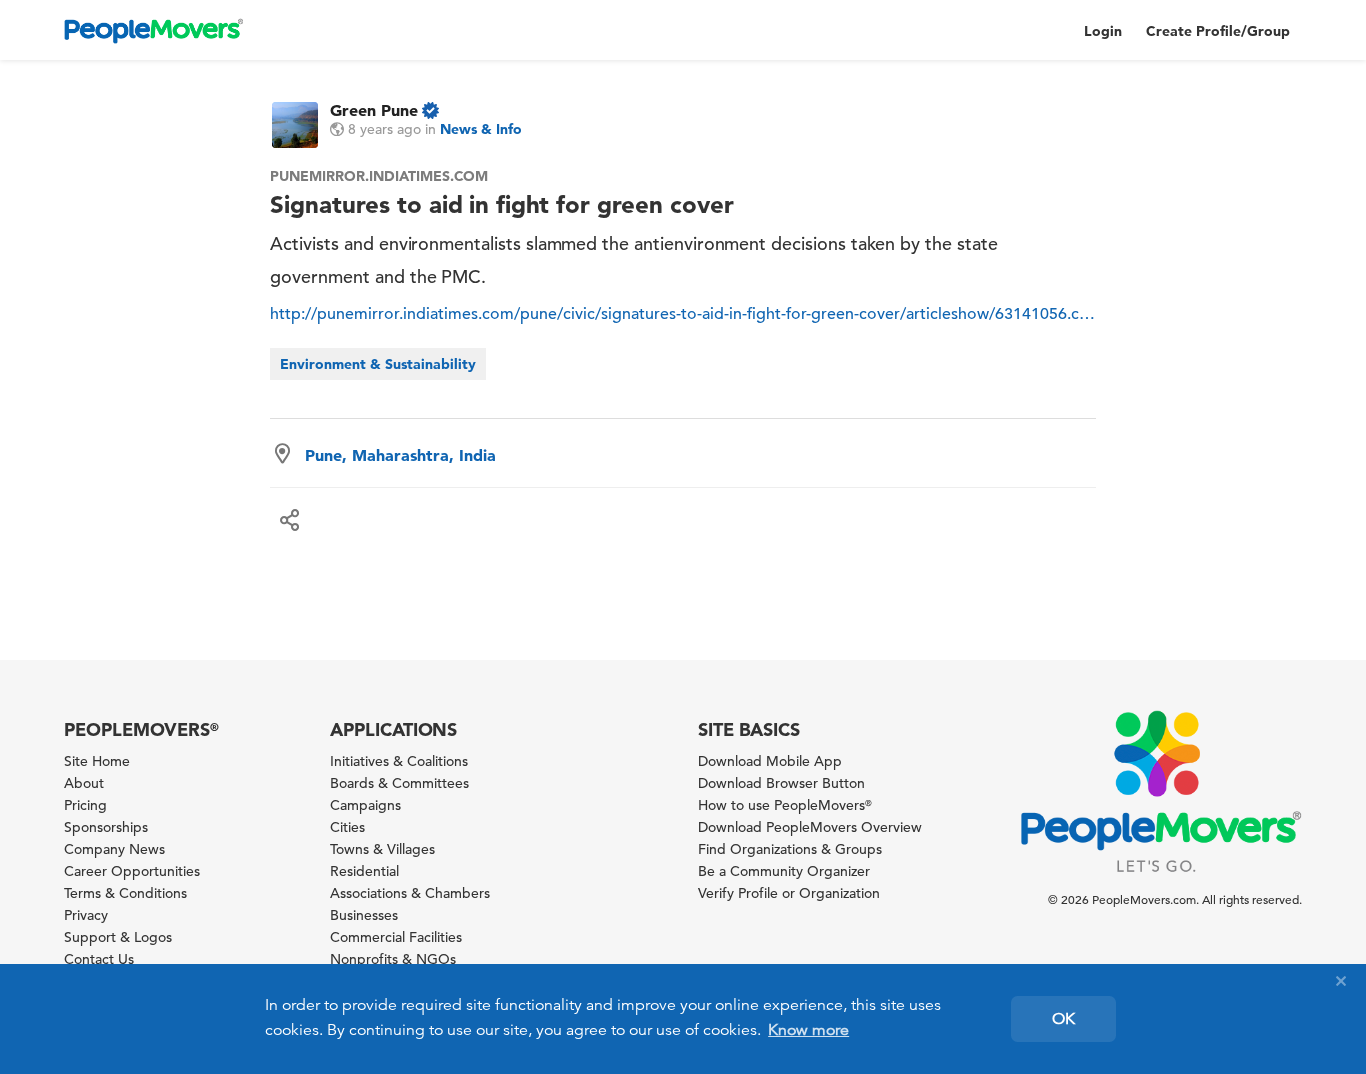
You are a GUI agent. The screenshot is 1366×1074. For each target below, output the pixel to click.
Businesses (364, 915)
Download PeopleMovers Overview (810, 827)
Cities (347, 827)
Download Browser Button (781, 783)
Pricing (85, 805)
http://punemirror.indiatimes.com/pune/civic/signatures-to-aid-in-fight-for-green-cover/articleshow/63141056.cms (682, 314)
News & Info (481, 129)
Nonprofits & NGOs (393, 959)
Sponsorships (106, 827)
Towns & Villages (382, 849)
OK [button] (1063, 1019)
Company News (114, 849)
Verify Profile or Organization (789, 893)
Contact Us (99, 959)
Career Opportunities (132, 871)
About (84, 783)
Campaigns (365, 805)
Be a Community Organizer (784, 871)
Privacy (86, 915)
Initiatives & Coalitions (399, 761)
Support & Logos (118, 937)
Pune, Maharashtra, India (400, 455)
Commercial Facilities (396, 937)
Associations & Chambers (410, 893)
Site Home (97, 761)
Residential (364, 871)
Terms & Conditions (125, 893)
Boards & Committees (399, 783)
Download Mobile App (770, 761)
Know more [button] (808, 1030)
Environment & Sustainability (378, 364)
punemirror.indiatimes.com (379, 176)
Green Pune (374, 110)
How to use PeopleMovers (785, 805)
